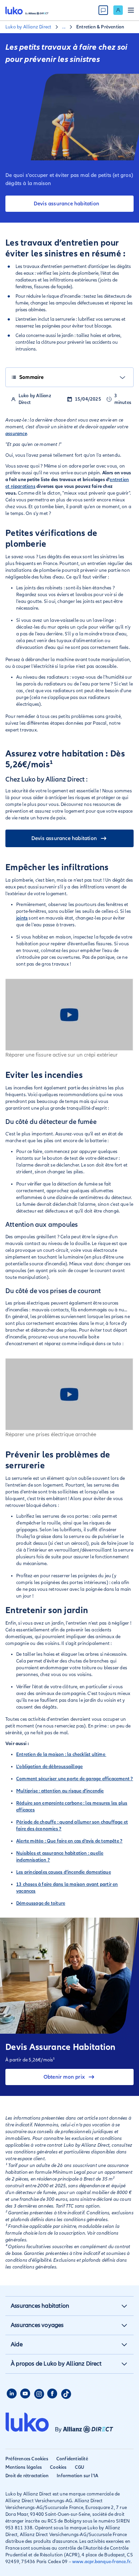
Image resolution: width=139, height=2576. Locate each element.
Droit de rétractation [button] (27, 2476)
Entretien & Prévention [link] (100, 27)
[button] (124, 2306)
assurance (16, 434)
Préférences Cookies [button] (27, 2459)
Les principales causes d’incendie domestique (64, 1872)
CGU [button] (80, 2467)
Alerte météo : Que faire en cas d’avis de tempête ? (69, 1841)
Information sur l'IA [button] (77, 2476)
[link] (118, 10)
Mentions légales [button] (24, 2467)
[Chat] (103, 10)
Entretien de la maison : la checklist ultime (61, 1754)
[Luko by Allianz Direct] (27, 10)
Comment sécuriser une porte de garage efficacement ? (75, 1779)
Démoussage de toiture (41, 1903)
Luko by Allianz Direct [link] (28, 27)
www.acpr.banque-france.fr (101, 2562)
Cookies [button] (58, 2467)
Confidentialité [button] (72, 2459)
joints (22, 918)
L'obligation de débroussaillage (49, 1767)
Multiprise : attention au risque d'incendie (60, 1791)
